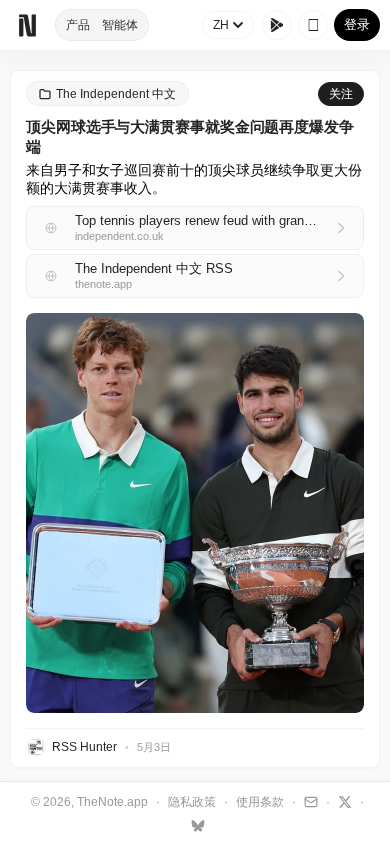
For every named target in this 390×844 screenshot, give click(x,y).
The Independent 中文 (116, 94)
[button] (195, 513)
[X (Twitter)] (342, 801)
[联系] (308, 801)
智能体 (120, 25)
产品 (78, 25)
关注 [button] (341, 94)
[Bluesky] (195, 825)
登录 (357, 24)
